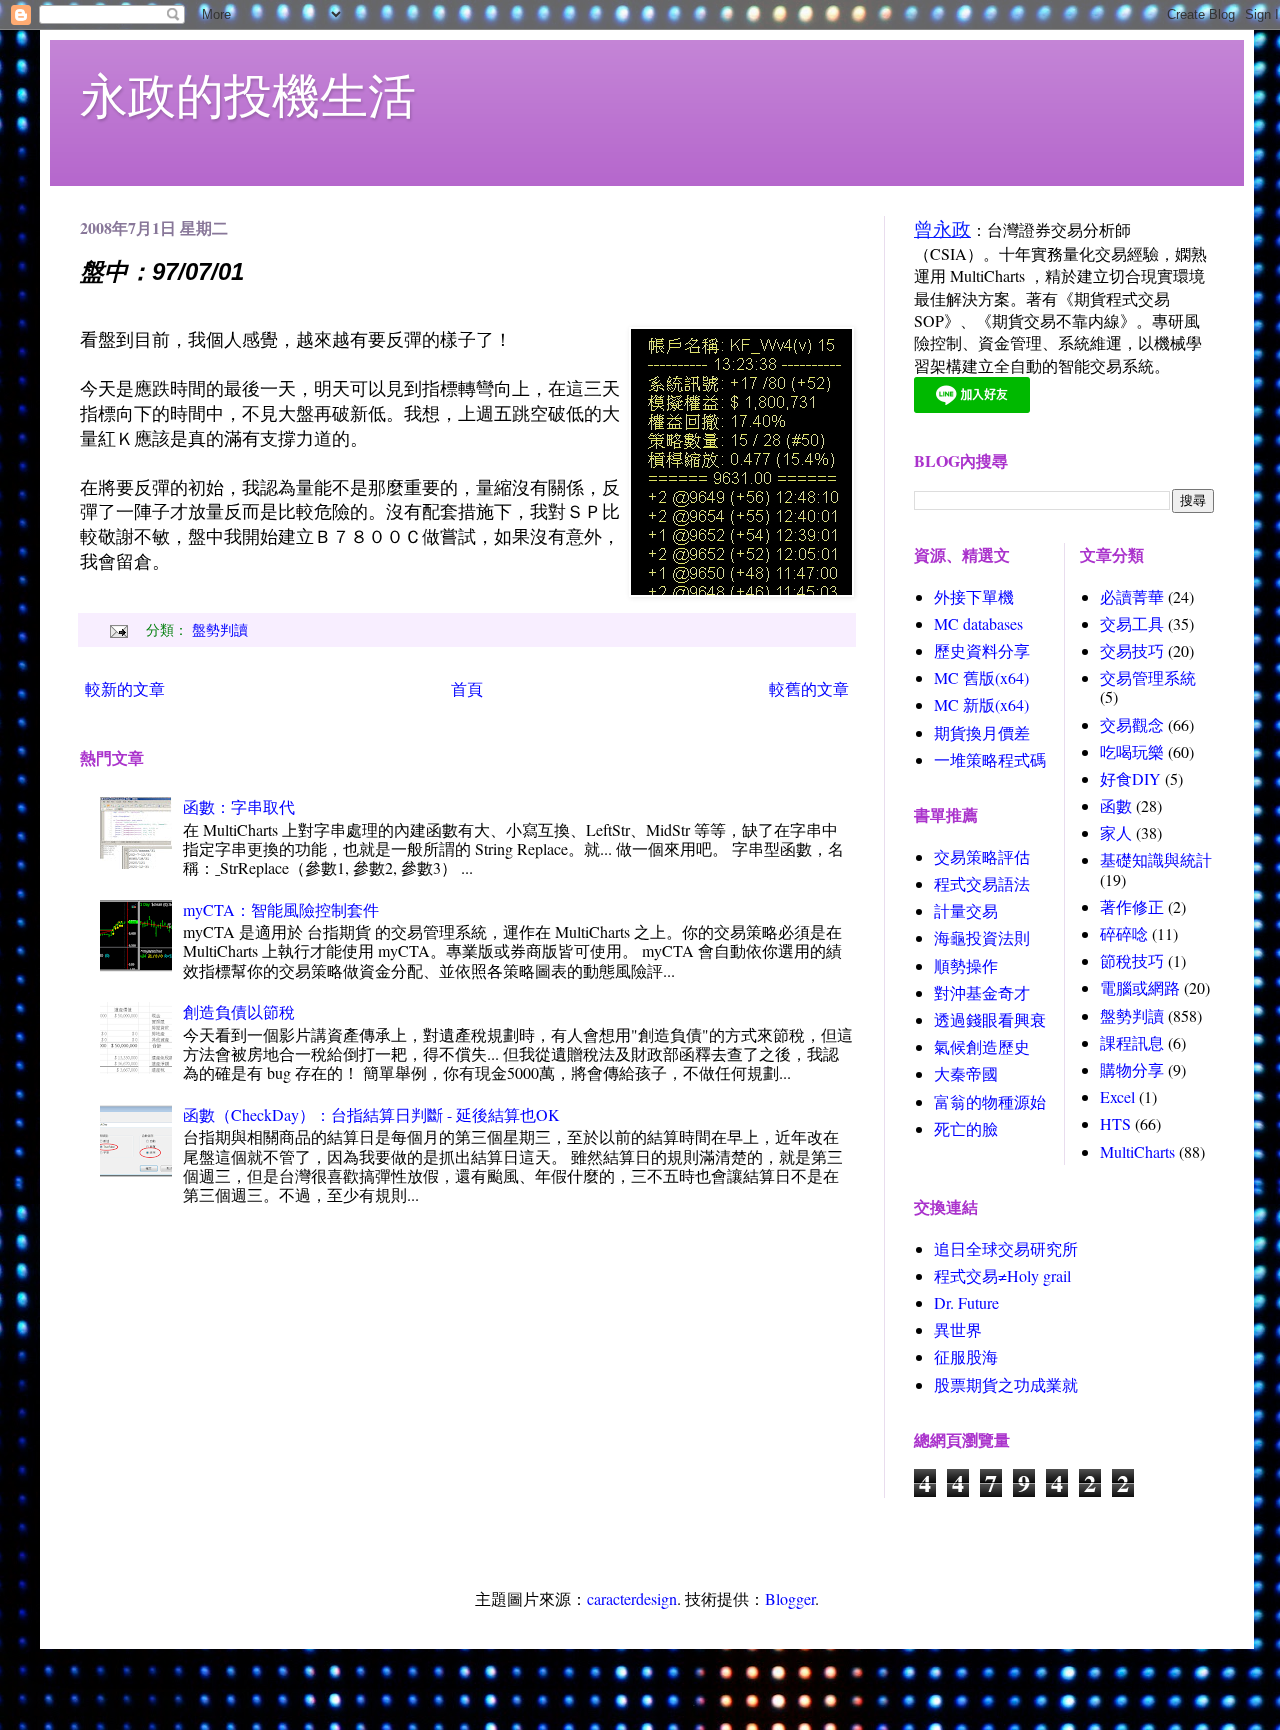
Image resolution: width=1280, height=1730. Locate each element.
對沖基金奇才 (982, 992)
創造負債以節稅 (239, 1011)
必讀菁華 (1132, 596)
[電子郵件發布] (116, 629)
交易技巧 (1132, 650)
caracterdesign (632, 1598)
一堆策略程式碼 (990, 759)
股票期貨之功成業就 (1006, 1384)
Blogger (790, 1598)
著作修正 (1132, 906)
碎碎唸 (1124, 933)
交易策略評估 (982, 856)
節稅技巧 (1132, 960)
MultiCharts (1137, 1151)
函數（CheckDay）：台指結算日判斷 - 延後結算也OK (371, 1114)
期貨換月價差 (982, 732)
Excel (1117, 1096)
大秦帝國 (966, 1073)
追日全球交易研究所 (1006, 1248)
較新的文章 (125, 688)
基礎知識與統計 (1156, 859)
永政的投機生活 (248, 94)
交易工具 (1132, 623)
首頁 (467, 688)
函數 (1116, 805)
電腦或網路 (1140, 987)
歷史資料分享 (982, 650)
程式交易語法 (982, 883)
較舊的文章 (809, 688)
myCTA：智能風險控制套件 (281, 909)
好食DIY (1130, 778)
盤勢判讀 (220, 629)
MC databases (978, 623)
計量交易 (966, 910)
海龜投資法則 (982, 937)
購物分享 (1132, 1069)
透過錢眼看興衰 (990, 1019)
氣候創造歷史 (982, 1046)
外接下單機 (974, 596)
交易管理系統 (1148, 677)
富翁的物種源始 (990, 1101)
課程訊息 (1132, 1042)
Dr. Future (966, 1302)
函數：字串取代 (239, 806)
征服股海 (966, 1356)
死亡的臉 (966, 1128)
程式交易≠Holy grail (1002, 1275)
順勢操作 (966, 965)
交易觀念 (1132, 724)
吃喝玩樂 (1132, 751)
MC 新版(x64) (981, 704)
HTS (1115, 1123)
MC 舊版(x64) (981, 677)
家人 (1116, 832)
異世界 (958, 1329)
